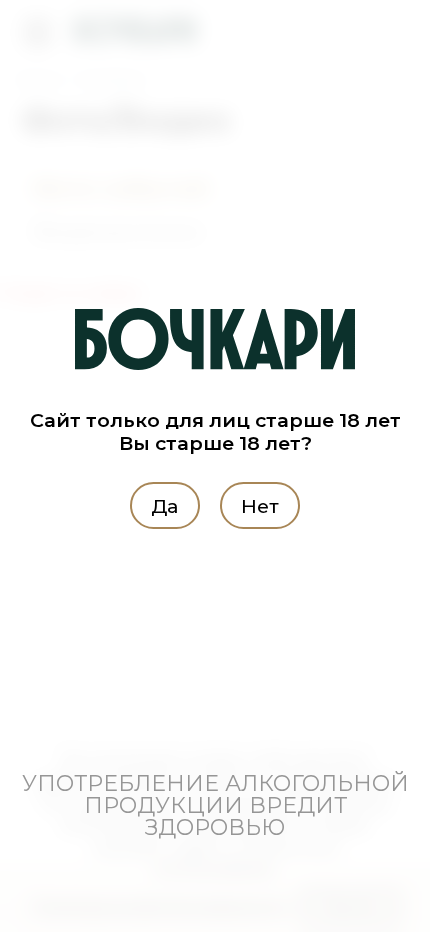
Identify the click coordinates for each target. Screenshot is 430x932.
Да (164, 505)
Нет (260, 505)
